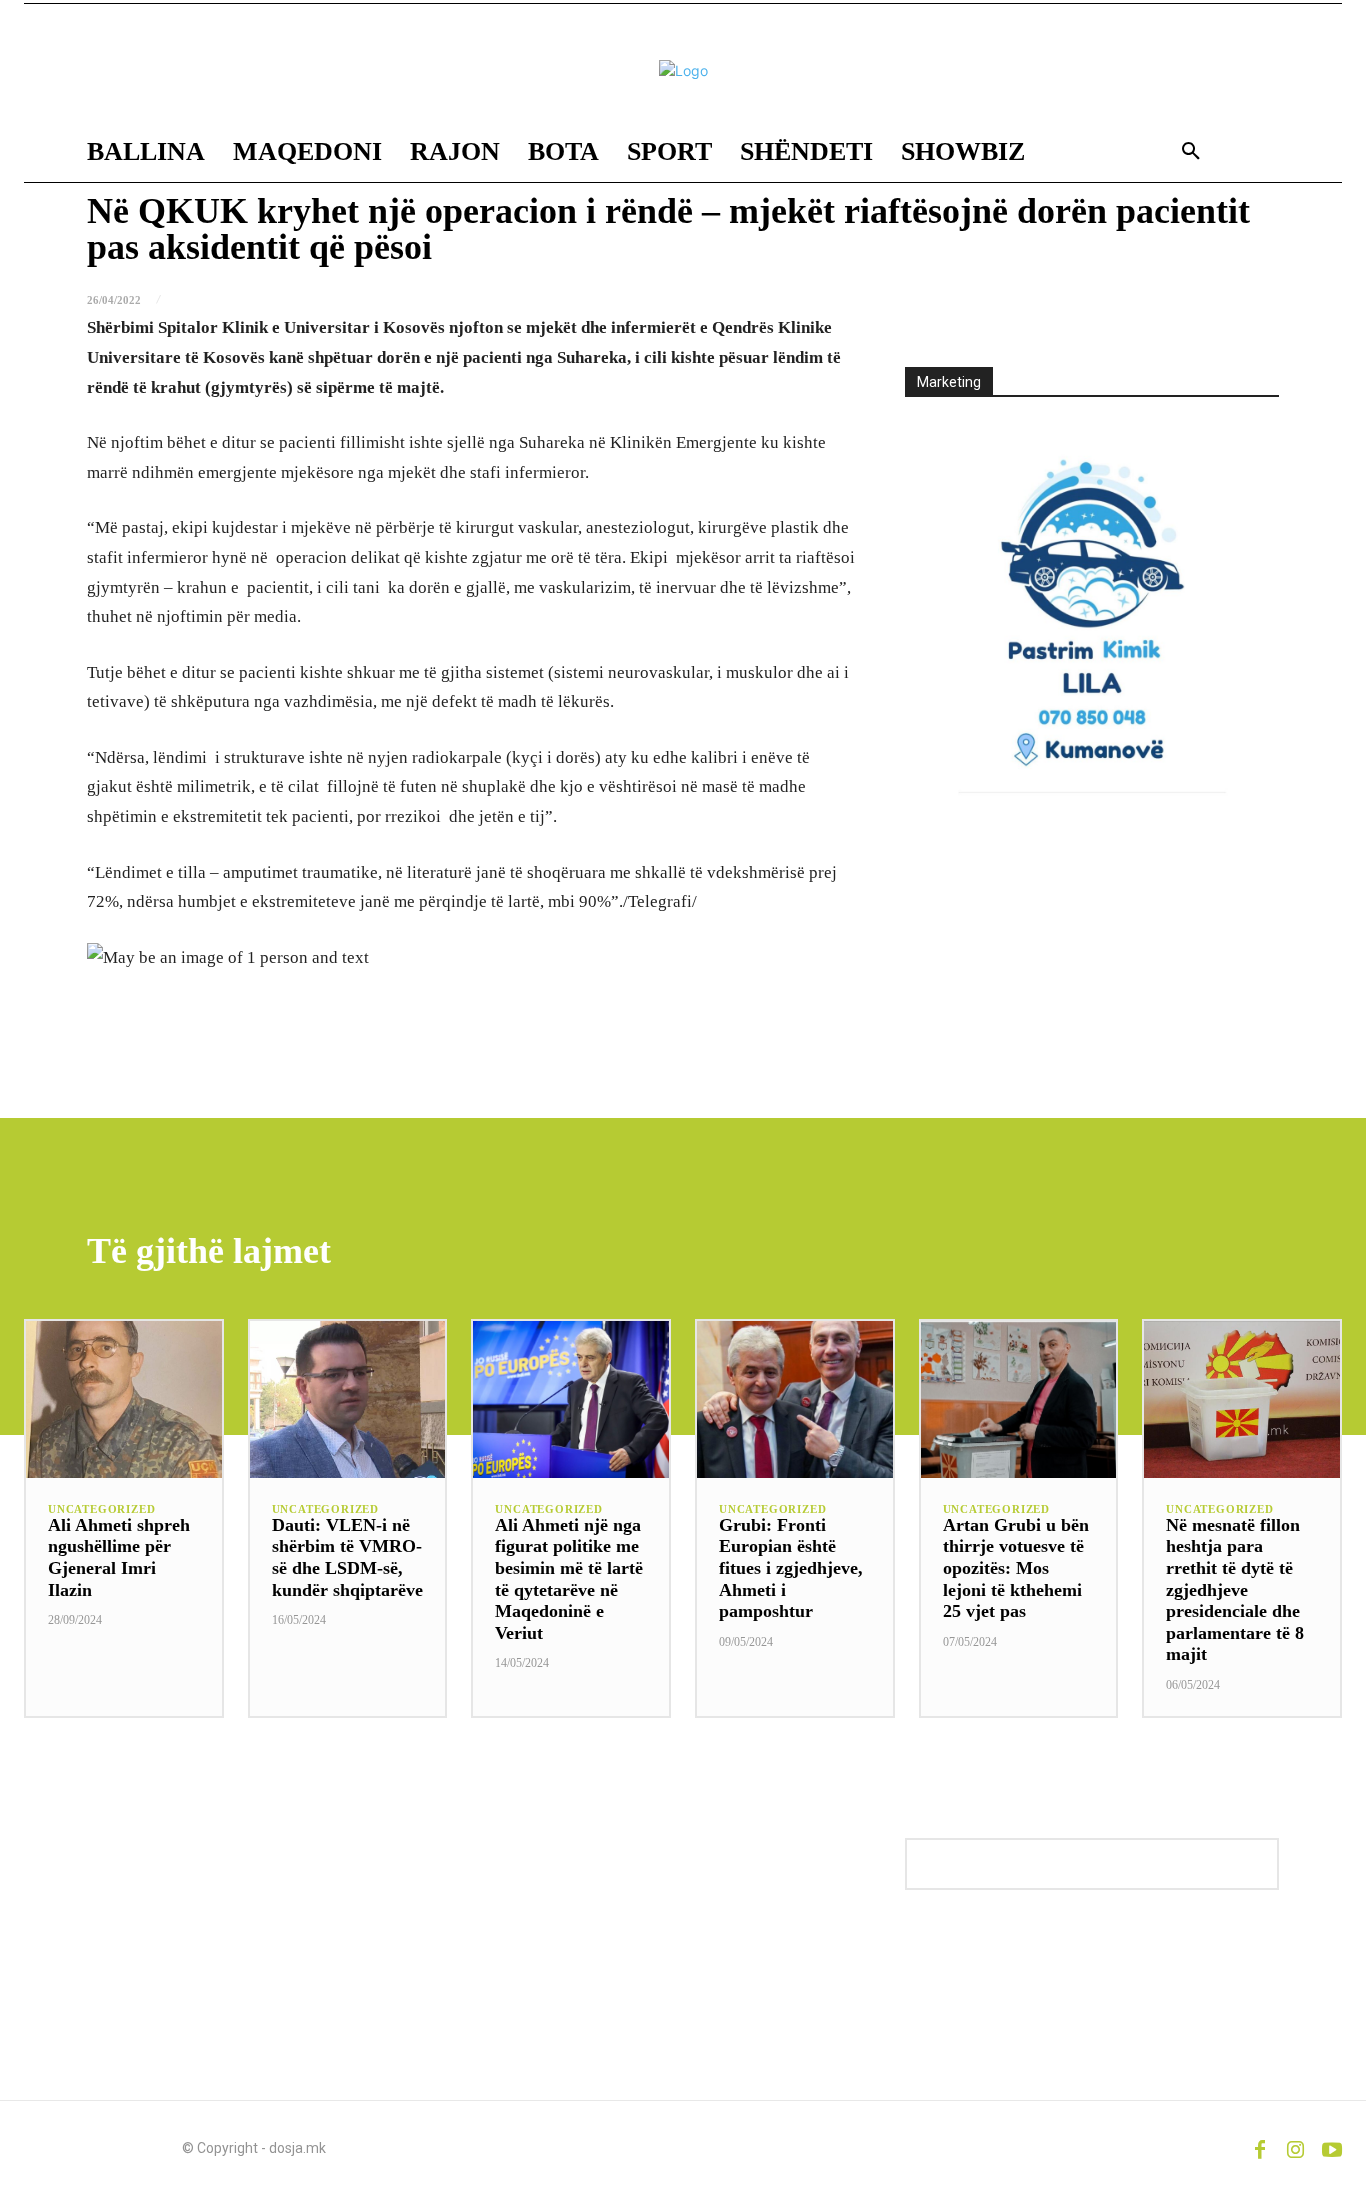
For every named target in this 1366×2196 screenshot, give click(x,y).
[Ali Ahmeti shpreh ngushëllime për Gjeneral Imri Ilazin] (124, 1399)
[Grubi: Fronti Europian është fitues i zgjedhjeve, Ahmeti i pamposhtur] (795, 1399)
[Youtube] (1332, 2148)
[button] (1191, 152)
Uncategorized (101, 1509)
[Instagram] (1296, 2148)
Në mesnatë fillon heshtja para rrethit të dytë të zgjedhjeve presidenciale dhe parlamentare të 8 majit (1235, 1590)
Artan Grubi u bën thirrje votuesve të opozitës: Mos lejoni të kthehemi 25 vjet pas (1016, 1568)
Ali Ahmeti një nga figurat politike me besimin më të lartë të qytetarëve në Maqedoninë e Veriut (569, 1579)
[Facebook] (1260, 2148)
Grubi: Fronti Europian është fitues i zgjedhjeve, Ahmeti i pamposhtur (791, 1568)
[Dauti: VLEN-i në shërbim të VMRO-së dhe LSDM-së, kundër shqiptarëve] (348, 1399)
